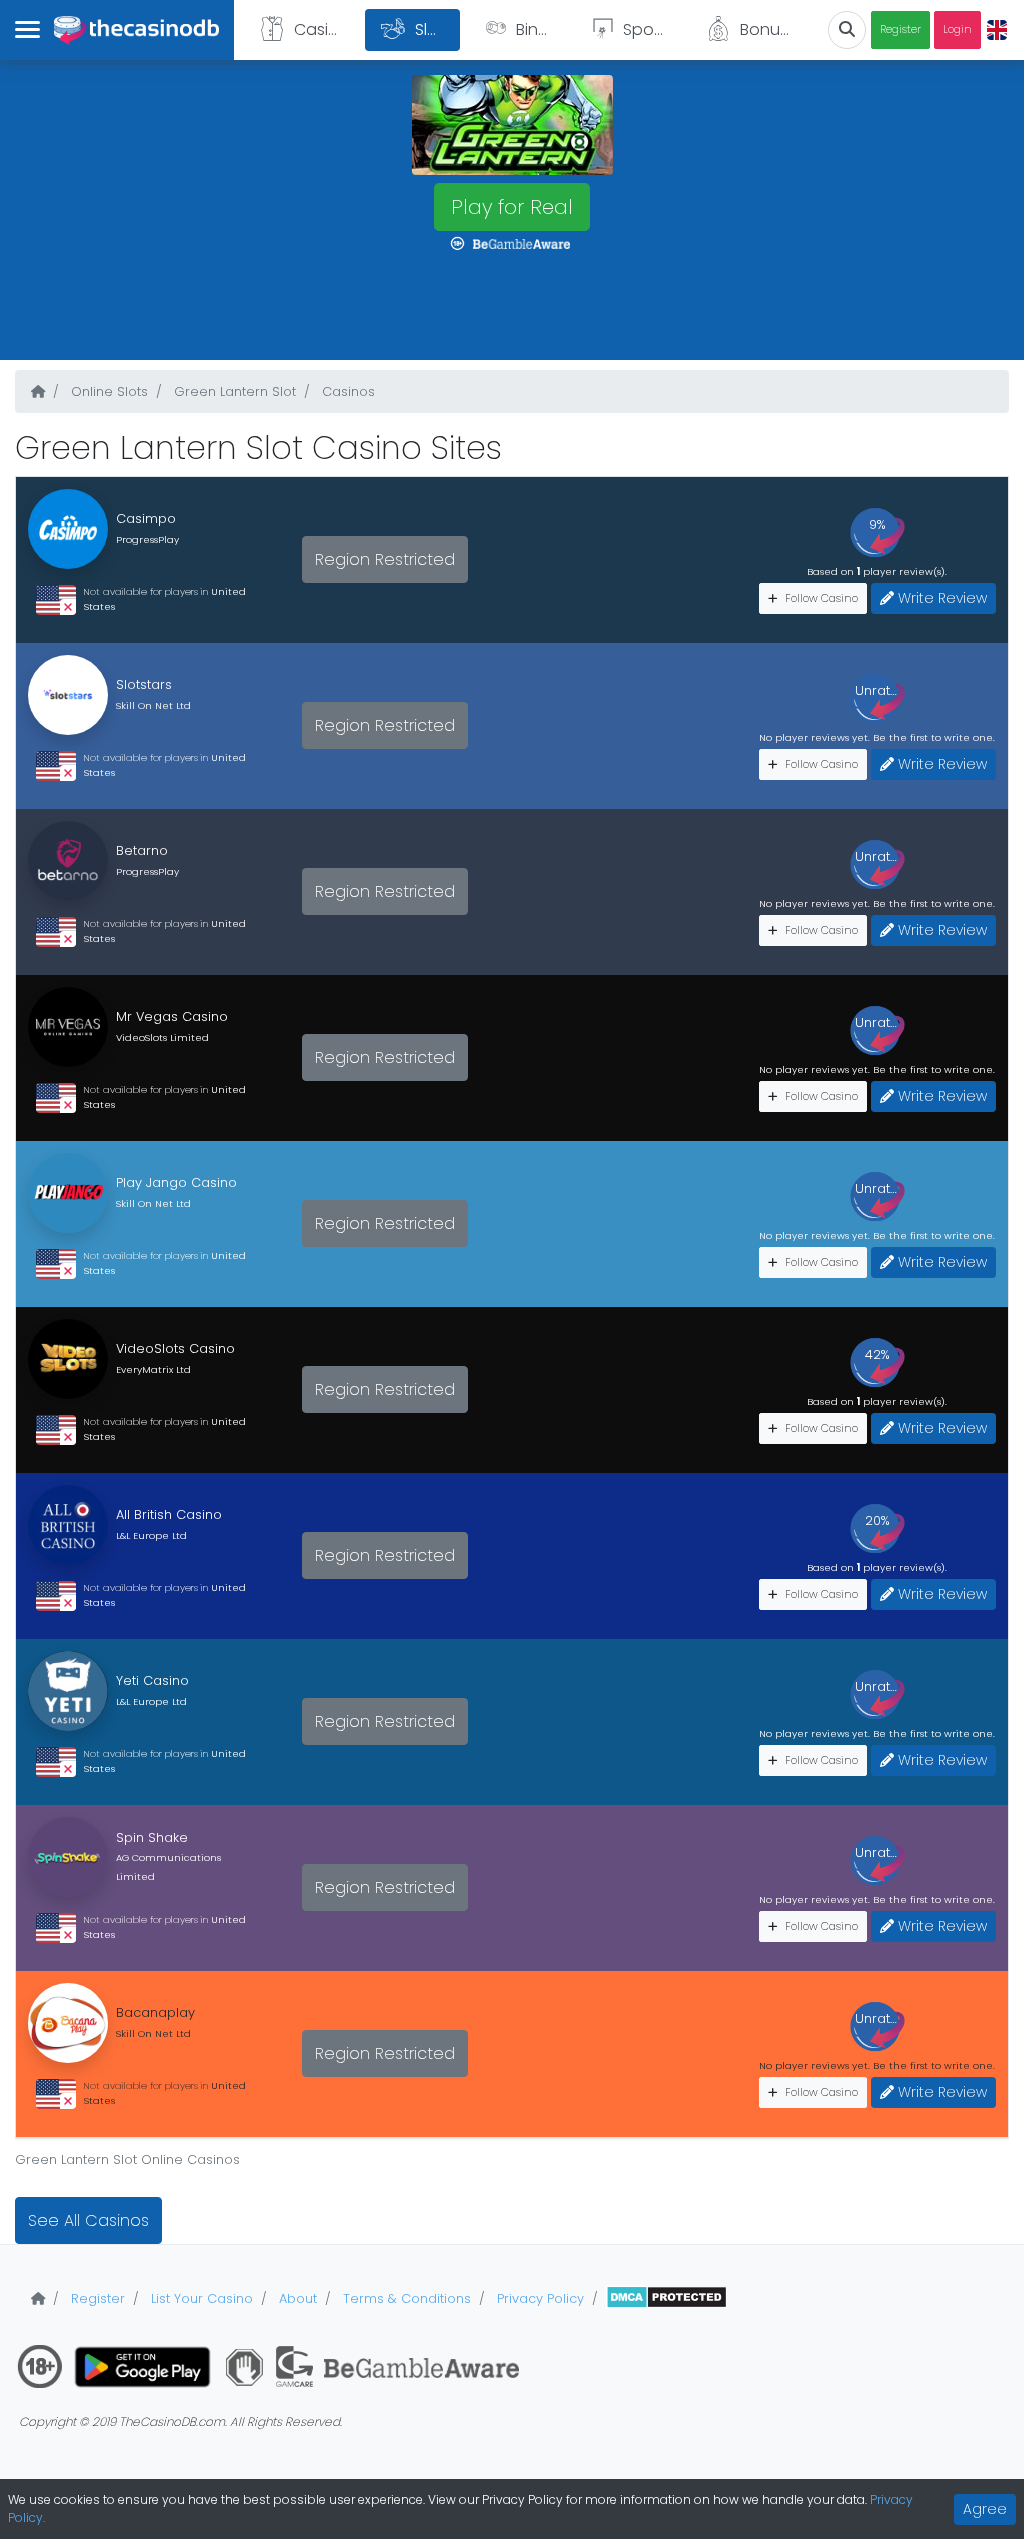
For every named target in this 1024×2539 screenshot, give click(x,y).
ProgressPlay (147, 539)
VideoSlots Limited (162, 1037)
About (296, 2298)
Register (900, 29)
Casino (321, 29)
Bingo (538, 29)
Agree (985, 2509)
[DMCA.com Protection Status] (666, 2298)
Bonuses (773, 29)
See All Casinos (88, 2220)
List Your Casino (200, 2298)
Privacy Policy (538, 2298)
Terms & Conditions (405, 2298)
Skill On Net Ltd (153, 705)
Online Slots (107, 391)
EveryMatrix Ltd (153, 1369)
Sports (648, 29)
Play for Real (512, 207)
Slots (433, 29)
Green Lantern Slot (233, 391)
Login (957, 29)
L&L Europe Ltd (151, 1535)
